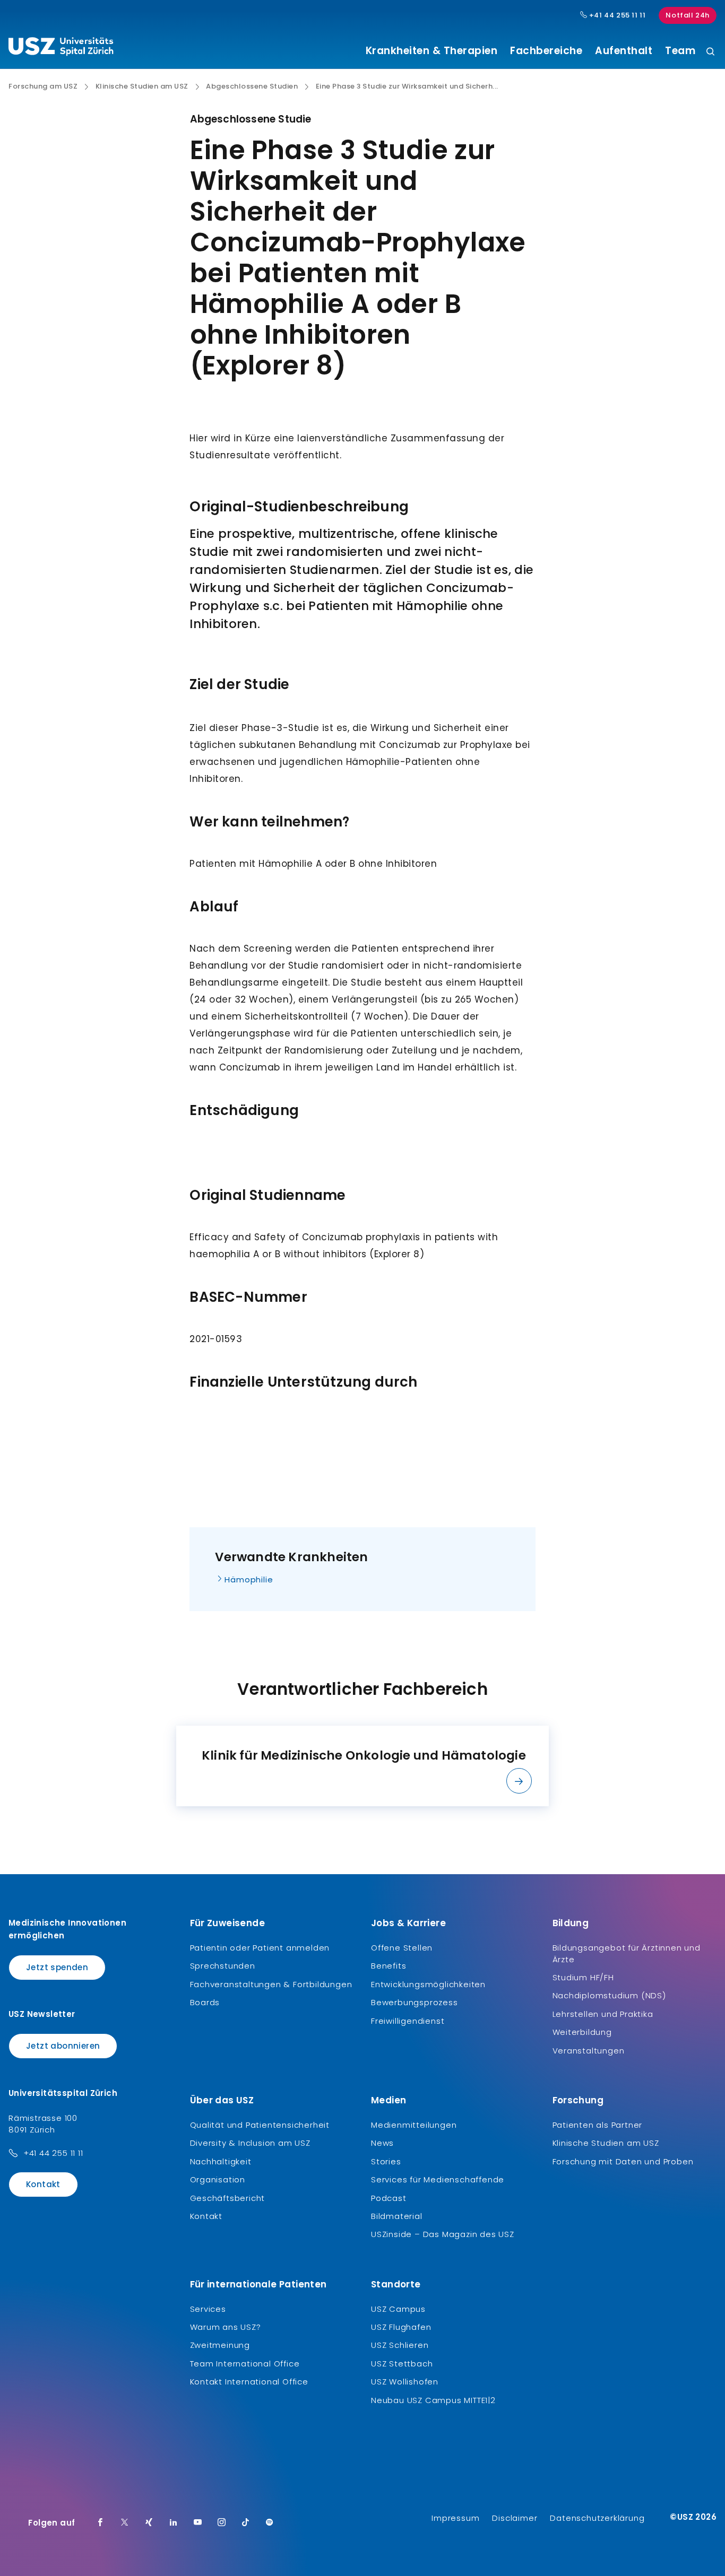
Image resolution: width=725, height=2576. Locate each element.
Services (208, 2309)
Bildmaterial (397, 2216)
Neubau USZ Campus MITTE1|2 (433, 2400)
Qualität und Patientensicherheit (260, 2125)
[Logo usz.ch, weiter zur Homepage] (61, 48)
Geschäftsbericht (228, 2198)
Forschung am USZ (43, 86)
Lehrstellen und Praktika (603, 2014)
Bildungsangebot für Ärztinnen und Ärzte (627, 1953)
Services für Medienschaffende (438, 2179)
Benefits (389, 1966)
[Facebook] (100, 2523)
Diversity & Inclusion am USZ (250, 2143)
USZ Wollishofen (405, 2382)
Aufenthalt (624, 51)
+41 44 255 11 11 (616, 15)
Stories (386, 2161)
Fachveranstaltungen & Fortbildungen (271, 1984)
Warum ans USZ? (226, 2327)
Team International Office (245, 2364)
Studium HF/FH (583, 1977)
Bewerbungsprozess (415, 2002)
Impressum (455, 2518)
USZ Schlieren (400, 2345)
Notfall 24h (688, 15)
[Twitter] (125, 2523)
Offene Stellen (402, 1948)
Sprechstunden (223, 1966)
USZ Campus (398, 2309)
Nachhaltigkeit (221, 2161)
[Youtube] (198, 2523)
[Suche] (710, 52)
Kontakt (43, 2184)
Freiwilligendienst (408, 2021)
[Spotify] (270, 2523)
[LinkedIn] (174, 2523)
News (382, 2143)
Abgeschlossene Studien (252, 86)
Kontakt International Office (249, 2382)
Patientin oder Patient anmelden (260, 1948)
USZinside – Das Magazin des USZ (443, 2234)
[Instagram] (222, 2523)
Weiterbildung (582, 2032)
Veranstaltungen (589, 2051)
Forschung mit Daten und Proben (623, 2161)
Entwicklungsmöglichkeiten (428, 1984)
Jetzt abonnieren (63, 2046)
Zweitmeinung (220, 2345)
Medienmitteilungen (414, 2125)
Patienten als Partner (598, 2125)
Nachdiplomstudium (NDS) (609, 1995)
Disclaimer (515, 2518)
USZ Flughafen (401, 2327)
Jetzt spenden (57, 1967)
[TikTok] (246, 2523)
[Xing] (149, 2523)
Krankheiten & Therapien (432, 51)
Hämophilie (249, 1579)
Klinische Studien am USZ (142, 86)
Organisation (218, 2179)
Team (680, 51)
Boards (205, 2002)
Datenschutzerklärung (597, 2518)
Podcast (389, 2198)
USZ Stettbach (402, 2364)
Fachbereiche (546, 51)
